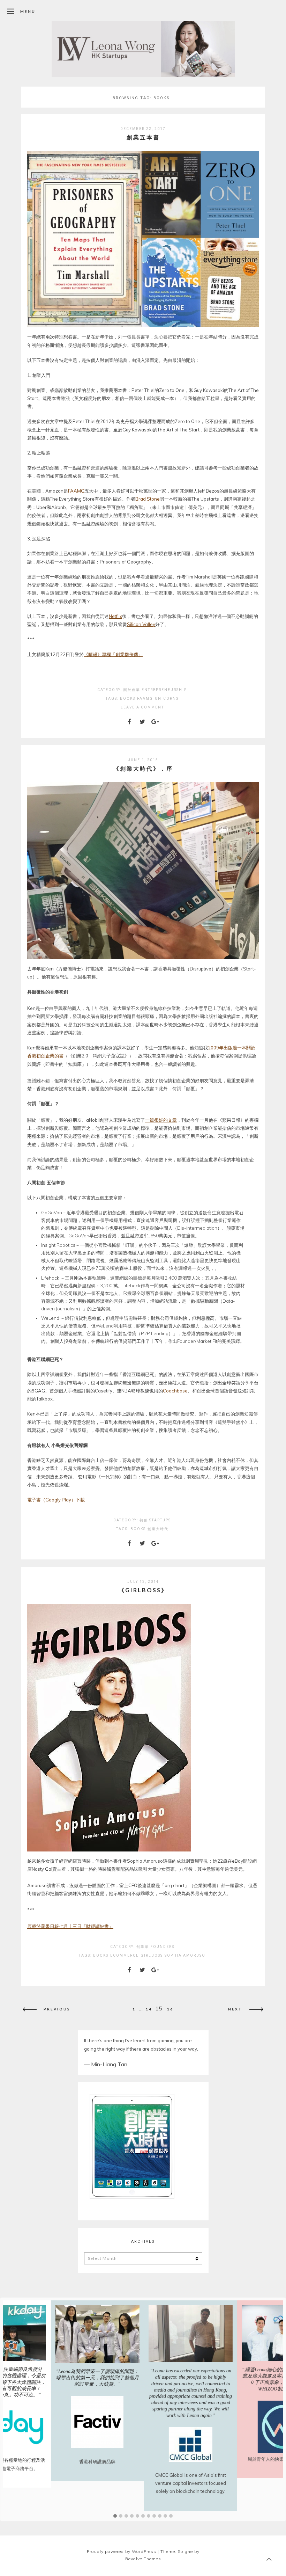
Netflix (115, 616)
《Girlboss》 (143, 1590)
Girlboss (152, 1955)
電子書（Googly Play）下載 (56, 1500)
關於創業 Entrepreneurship (155, 690)
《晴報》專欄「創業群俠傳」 (113, 654)
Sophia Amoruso (185, 1955)
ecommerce (125, 1955)
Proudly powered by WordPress (122, 2551)
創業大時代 (158, 1529)
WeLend (50, 1318)
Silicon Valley (141, 624)
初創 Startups (155, 1520)
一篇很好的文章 (161, 1120)
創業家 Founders (155, 1947)
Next (235, 2009)
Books (128, 698)
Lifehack (50, 1278)
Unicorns (167, 698)
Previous (57, 2009)
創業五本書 (143, 137)
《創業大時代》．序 (143, 768)
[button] (115, 2516)
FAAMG (76, 491)
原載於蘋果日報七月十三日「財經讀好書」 (70, 1926)
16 (170, 2009)
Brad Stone (148, 499)
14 (149, 2009)
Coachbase (175, 1391)
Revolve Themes (143, 2559)
